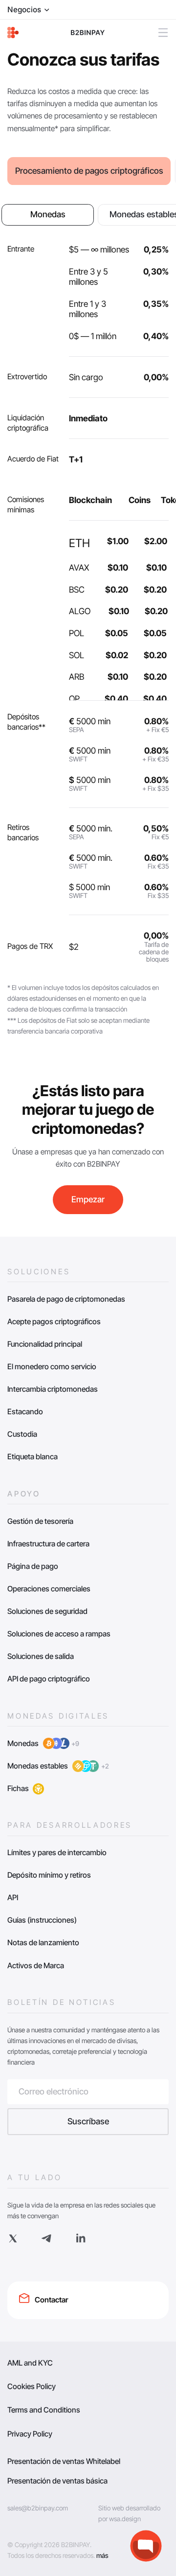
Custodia (22, 1434)
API (13, 1897)
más (102, 2555)
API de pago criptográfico (49, 1679)
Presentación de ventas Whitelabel (64, 2461)
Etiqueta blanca (33, 1457)
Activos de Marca (36, 1966)
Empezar (88, 1199)
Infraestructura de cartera (48, 1544)
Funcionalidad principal (45, 1344)
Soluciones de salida (41, 1656)
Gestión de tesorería (40, 1521)
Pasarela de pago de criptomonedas (66, 1299)
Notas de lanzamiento (43, 1943)
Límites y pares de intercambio (57, 1852)
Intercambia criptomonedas (53, 1389)
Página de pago (33, 1566)
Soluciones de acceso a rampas (59, 1634)
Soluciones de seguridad (47, 1611)
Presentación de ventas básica (57, 2481)
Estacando (25, 1412)
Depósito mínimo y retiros (49, 1875)
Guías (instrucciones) (42, 1920)
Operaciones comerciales (49, 1589)
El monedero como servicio (52, 1367)
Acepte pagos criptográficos (54, 1322)
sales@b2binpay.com (38, 2508)
